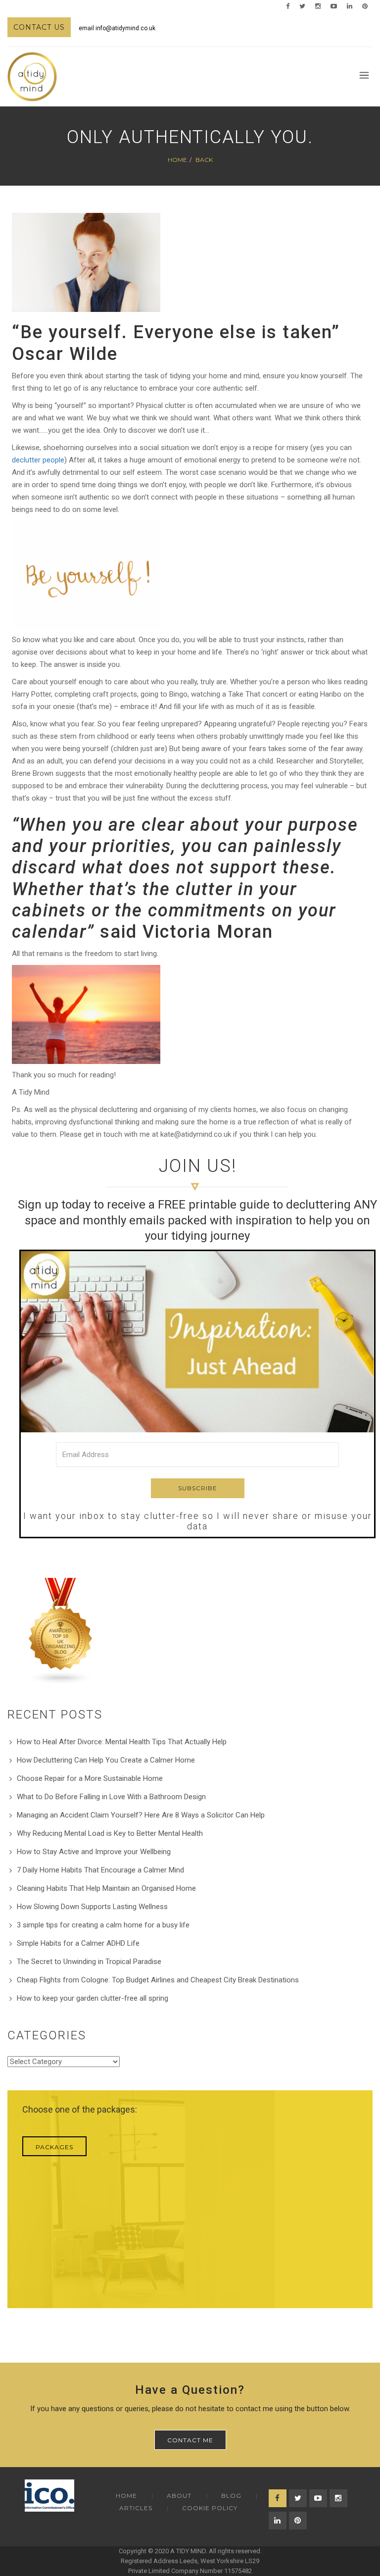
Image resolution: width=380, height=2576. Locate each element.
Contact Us (39, 27)
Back (204, 160)
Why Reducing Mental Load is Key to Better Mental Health (110, 1833)
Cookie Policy (210, 2508)
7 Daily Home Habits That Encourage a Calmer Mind (100, 1870)
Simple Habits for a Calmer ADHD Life (78, 1943)
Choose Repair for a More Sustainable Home (90, 1778)
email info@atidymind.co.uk (117, 28)
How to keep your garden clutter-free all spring (93, 1998)
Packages (54, 2147)
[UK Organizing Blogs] (61, 1631)
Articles (136, 2508)
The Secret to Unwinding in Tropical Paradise (89, 1962)
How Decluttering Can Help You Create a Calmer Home (106, 1760)
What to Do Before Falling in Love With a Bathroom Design (111, 1797)
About (179, 2496)
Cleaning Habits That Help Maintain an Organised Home (106, 1888)
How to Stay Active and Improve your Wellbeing (94, 1852)
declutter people (38, 460)
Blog (231, 2496)
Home (177, 160)
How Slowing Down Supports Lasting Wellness (92, 1907)
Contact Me (190, 2440)
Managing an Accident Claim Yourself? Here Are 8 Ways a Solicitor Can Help (141, 1815)
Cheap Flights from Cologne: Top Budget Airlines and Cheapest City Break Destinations (158, 1980)
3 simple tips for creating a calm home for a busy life (103, 1925)
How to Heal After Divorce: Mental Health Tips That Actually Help (122, 1742)
